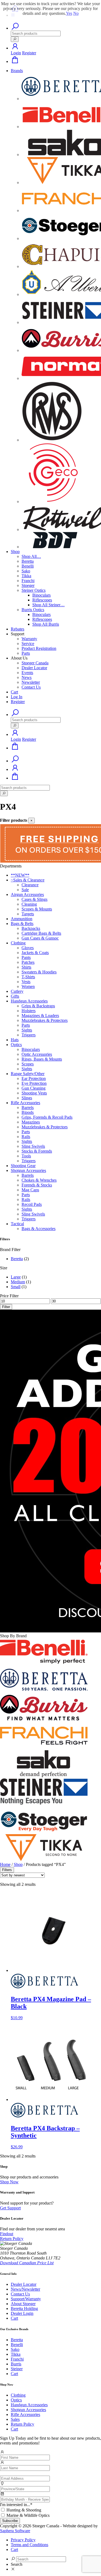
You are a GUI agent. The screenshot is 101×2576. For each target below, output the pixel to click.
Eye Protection (34, 1083)
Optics (16, 1045)
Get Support (10, 2208)
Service (28, 644)
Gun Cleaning (34, 1088)
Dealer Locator (34, 668)
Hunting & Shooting (24, 2510)
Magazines (31, 1122)
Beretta (28, 561)
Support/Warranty (26, 2299)
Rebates (18, 629)
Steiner (17, 2369)
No (76, 13)
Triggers (29, 1035)
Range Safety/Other (28, 1074)
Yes (69, 13)
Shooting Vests (34, 1093)
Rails (26, 1137)
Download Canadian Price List (27, 2263)
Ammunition (22, 919)
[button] (15, 48)
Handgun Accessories (29, 1001)
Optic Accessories (37, 1054)
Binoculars (41, 595)
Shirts (26, 967)
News (27, 677)
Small (16, 1287)
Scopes (28, 1064)
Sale (25, 890)
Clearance (30, 885)
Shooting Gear (23, 1166)
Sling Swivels (33, 1146)
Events (27, 673)
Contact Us (31, 687)
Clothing (18, 943)
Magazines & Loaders (40, 1016)
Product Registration (39, 648)
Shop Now (9, 2182)
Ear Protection (34, 1078)
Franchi (28, 581)
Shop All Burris (46, 624)
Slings (27, 1098)
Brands (17, 71)
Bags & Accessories (39, 1229)
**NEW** (20, 875)
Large (16, 1277)
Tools (26, 1156)
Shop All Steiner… (48, 605)
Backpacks (31, 928)
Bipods (28, 1112)
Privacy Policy (23, 2540)
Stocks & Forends (37, 1151)
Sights (27, 1030)
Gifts (15, 996)
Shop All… (31, 556)
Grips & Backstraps (38, 1006)
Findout (7, 2234)
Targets (28, 914)
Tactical (17, 1224)
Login (16, 53)
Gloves (28, 948)
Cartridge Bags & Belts (41, 933)
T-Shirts (28, 977)
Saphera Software (15, 2531)
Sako (26, 571)
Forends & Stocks (37, 1185)
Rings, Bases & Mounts (42, 1059)
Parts (26, 653)
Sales (15, 2419)
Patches (28, 962)
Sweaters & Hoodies (39, 972)
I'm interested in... (16, 2505)
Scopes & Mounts (37, 909)
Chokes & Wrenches (39, 1180)
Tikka (26, 576)
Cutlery (17, 991)
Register (29, 53)
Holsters (29, 1011)
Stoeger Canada (35, 663)
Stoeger (28, 585)
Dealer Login (22, 2313)
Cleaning (29, 904)
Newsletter (31, 682)
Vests (26, 982)
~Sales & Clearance (28, 880)
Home (5, 1864)
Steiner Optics (34, 590)
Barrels (28, 1108)
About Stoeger (23, 2304)
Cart (14, 692)
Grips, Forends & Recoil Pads (47, 1117)
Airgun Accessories (27, 894)
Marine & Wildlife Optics (28, 2515)
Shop (15, 552)
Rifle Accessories (25, 1103)
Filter (6, 1307)
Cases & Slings (34, 899)
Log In (17, 697)
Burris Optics (33, 610)
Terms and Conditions (29, 2545)
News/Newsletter (25, 2289)
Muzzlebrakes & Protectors (45, 1020)
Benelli (28, 566)
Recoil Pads (32, 1204)
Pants (26, 957)
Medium (18, 1282)
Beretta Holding (24, 2309)
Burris (16, 2364)
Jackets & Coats (35, 953)
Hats (15, 1040)
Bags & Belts (22, 924)
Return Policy (22, 2424)
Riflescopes (42, 600)
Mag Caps (30, 1190)
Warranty (29, 639)
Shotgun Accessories (28, 1170)
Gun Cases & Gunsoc (40, 938)
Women (28, 986)
